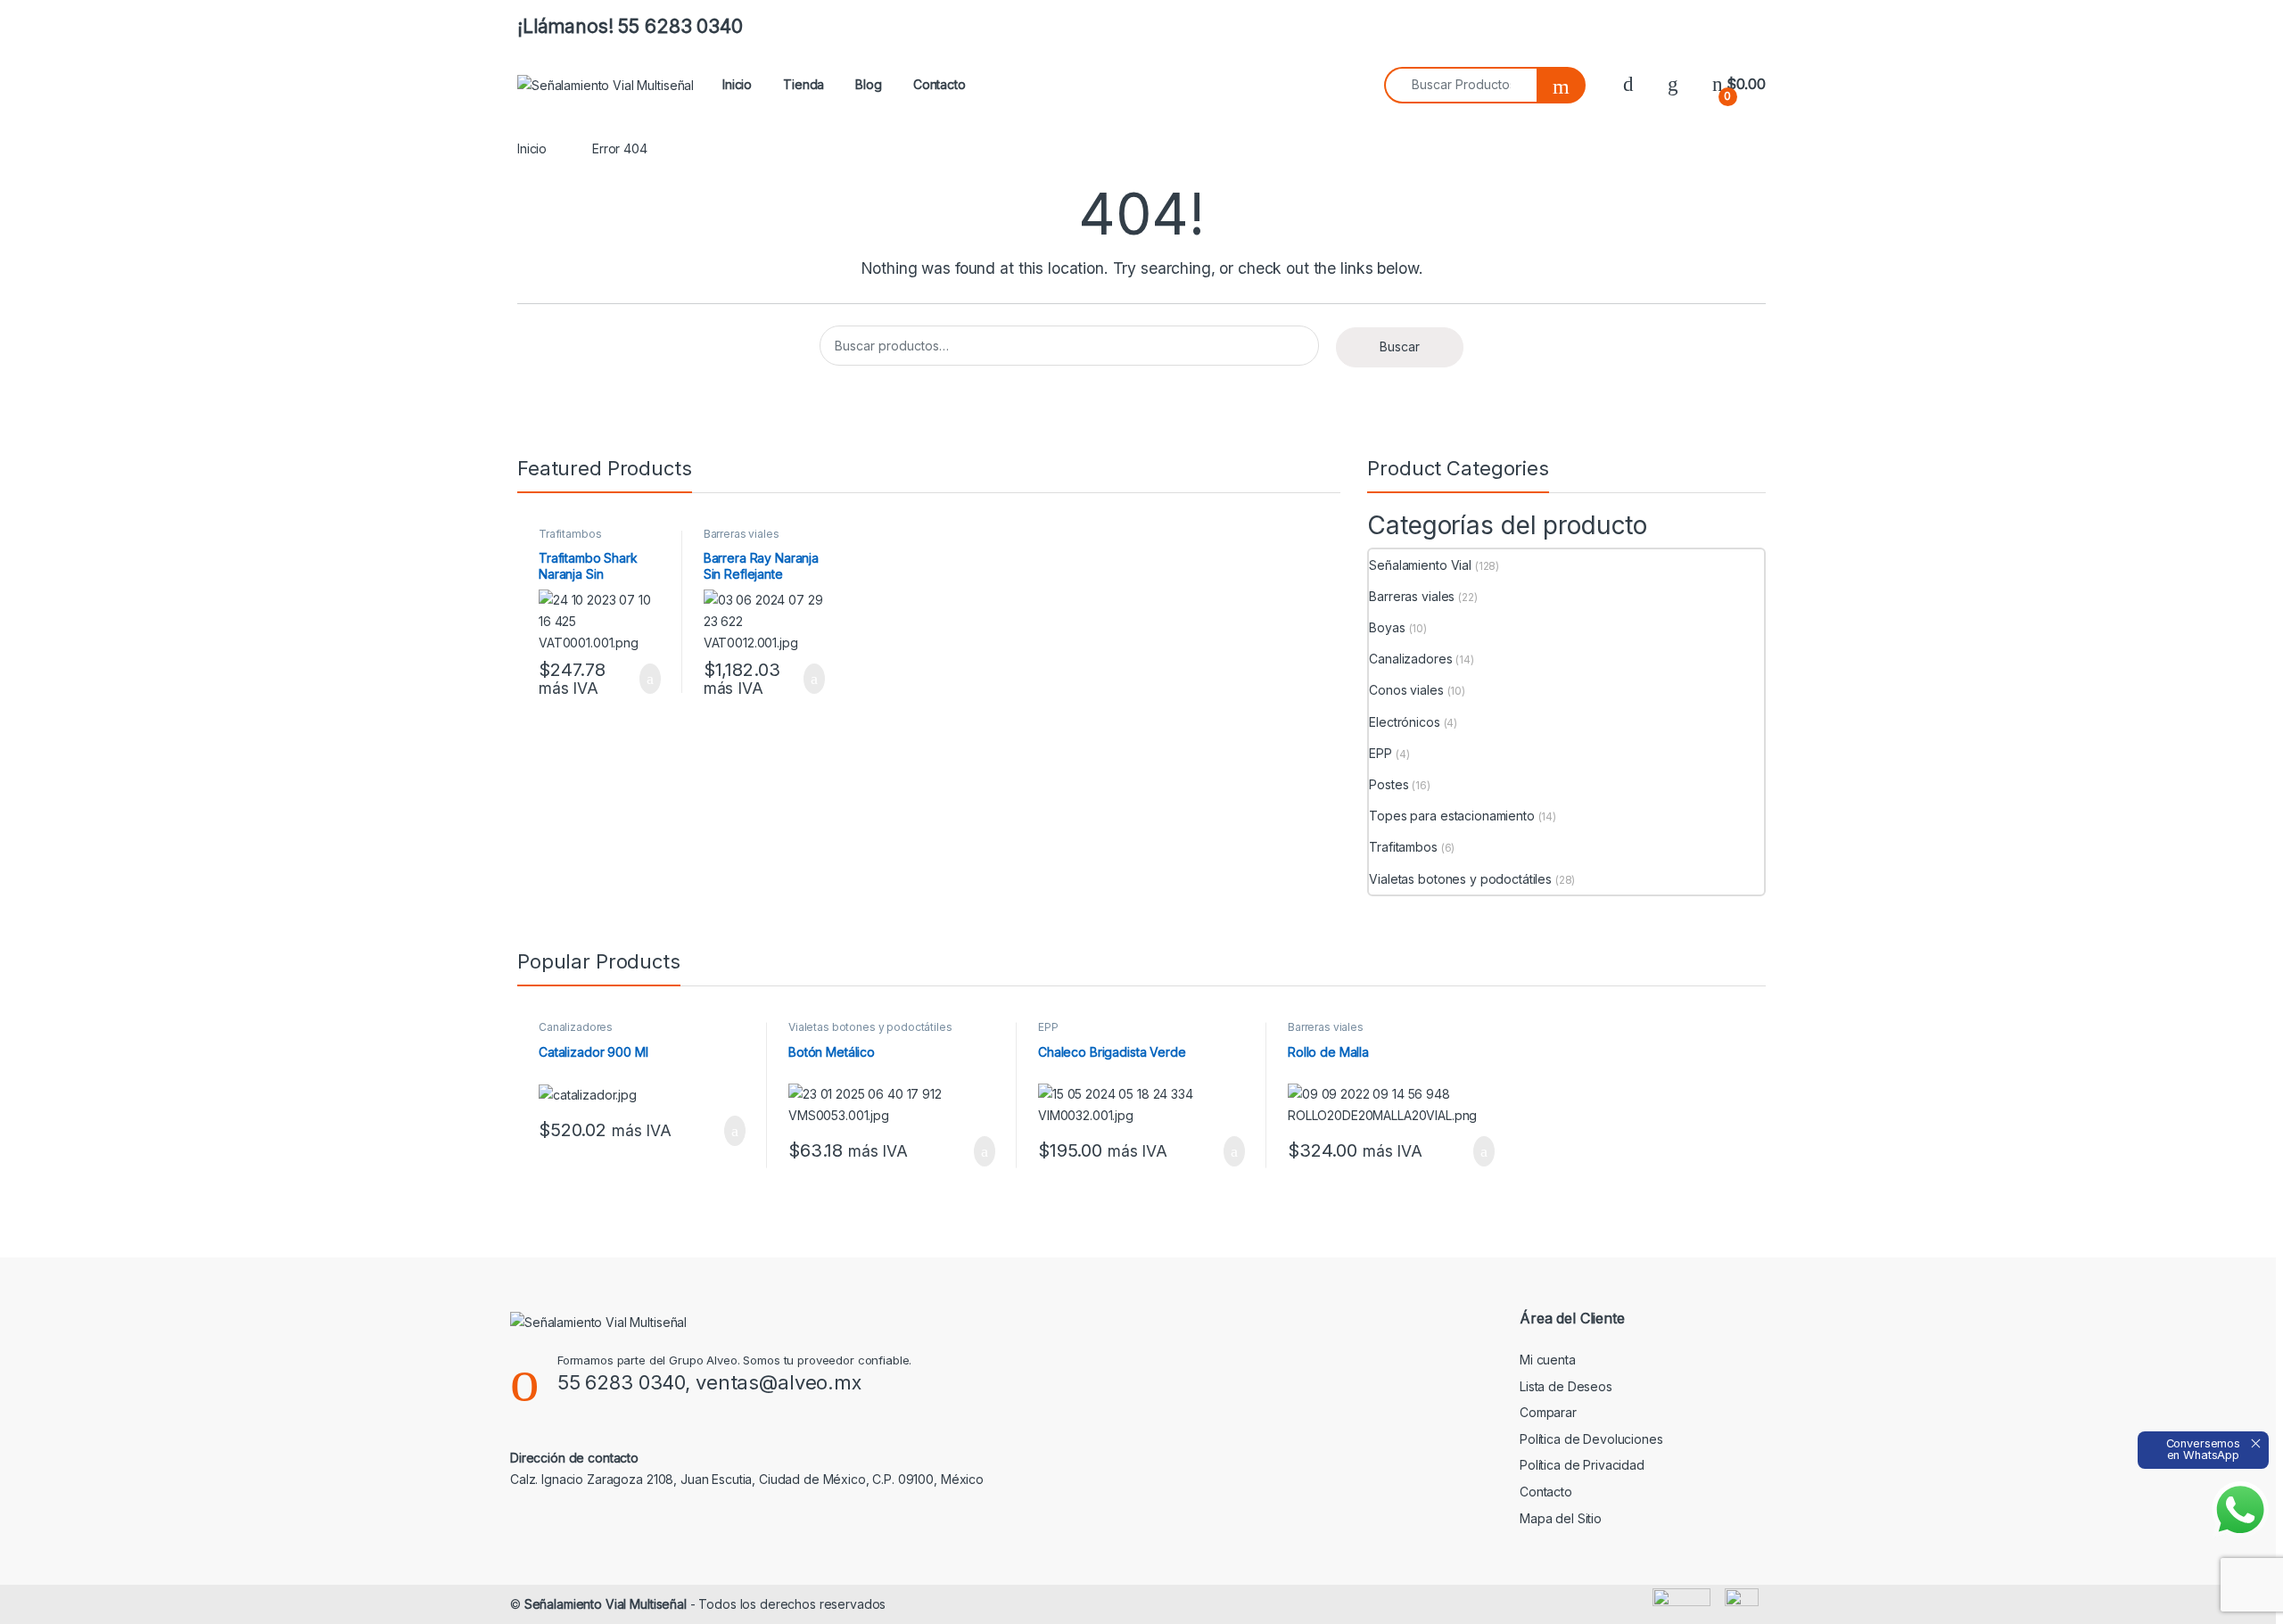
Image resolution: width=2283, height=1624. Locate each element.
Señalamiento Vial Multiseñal (606, 1604)
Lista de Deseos (1566, 1386)
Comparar (1548, 1412)
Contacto (940, 84)
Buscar (1400, 346)
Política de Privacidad (1582, 1465)
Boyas (1387, 627)
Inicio (737, 84)
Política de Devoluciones (1591, 1439)
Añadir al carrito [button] (643, 679)
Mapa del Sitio (1561, 1518)
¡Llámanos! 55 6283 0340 (630, 26)
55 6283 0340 (621, 1382)
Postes (1389, 784)
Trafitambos (570, 534)
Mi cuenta (1548, 1360)
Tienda (804, 84)
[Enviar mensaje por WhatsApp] (2240, 1510)
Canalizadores (1410, 659)
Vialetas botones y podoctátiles (1460, 879)
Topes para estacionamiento (1451, 816)
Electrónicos (1404, 722)
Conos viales (1406, 690)
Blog (868, 84)
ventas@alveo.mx (779, 1382)
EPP (1381, 753)
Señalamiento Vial (1420, 565)
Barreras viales (742, 534)
